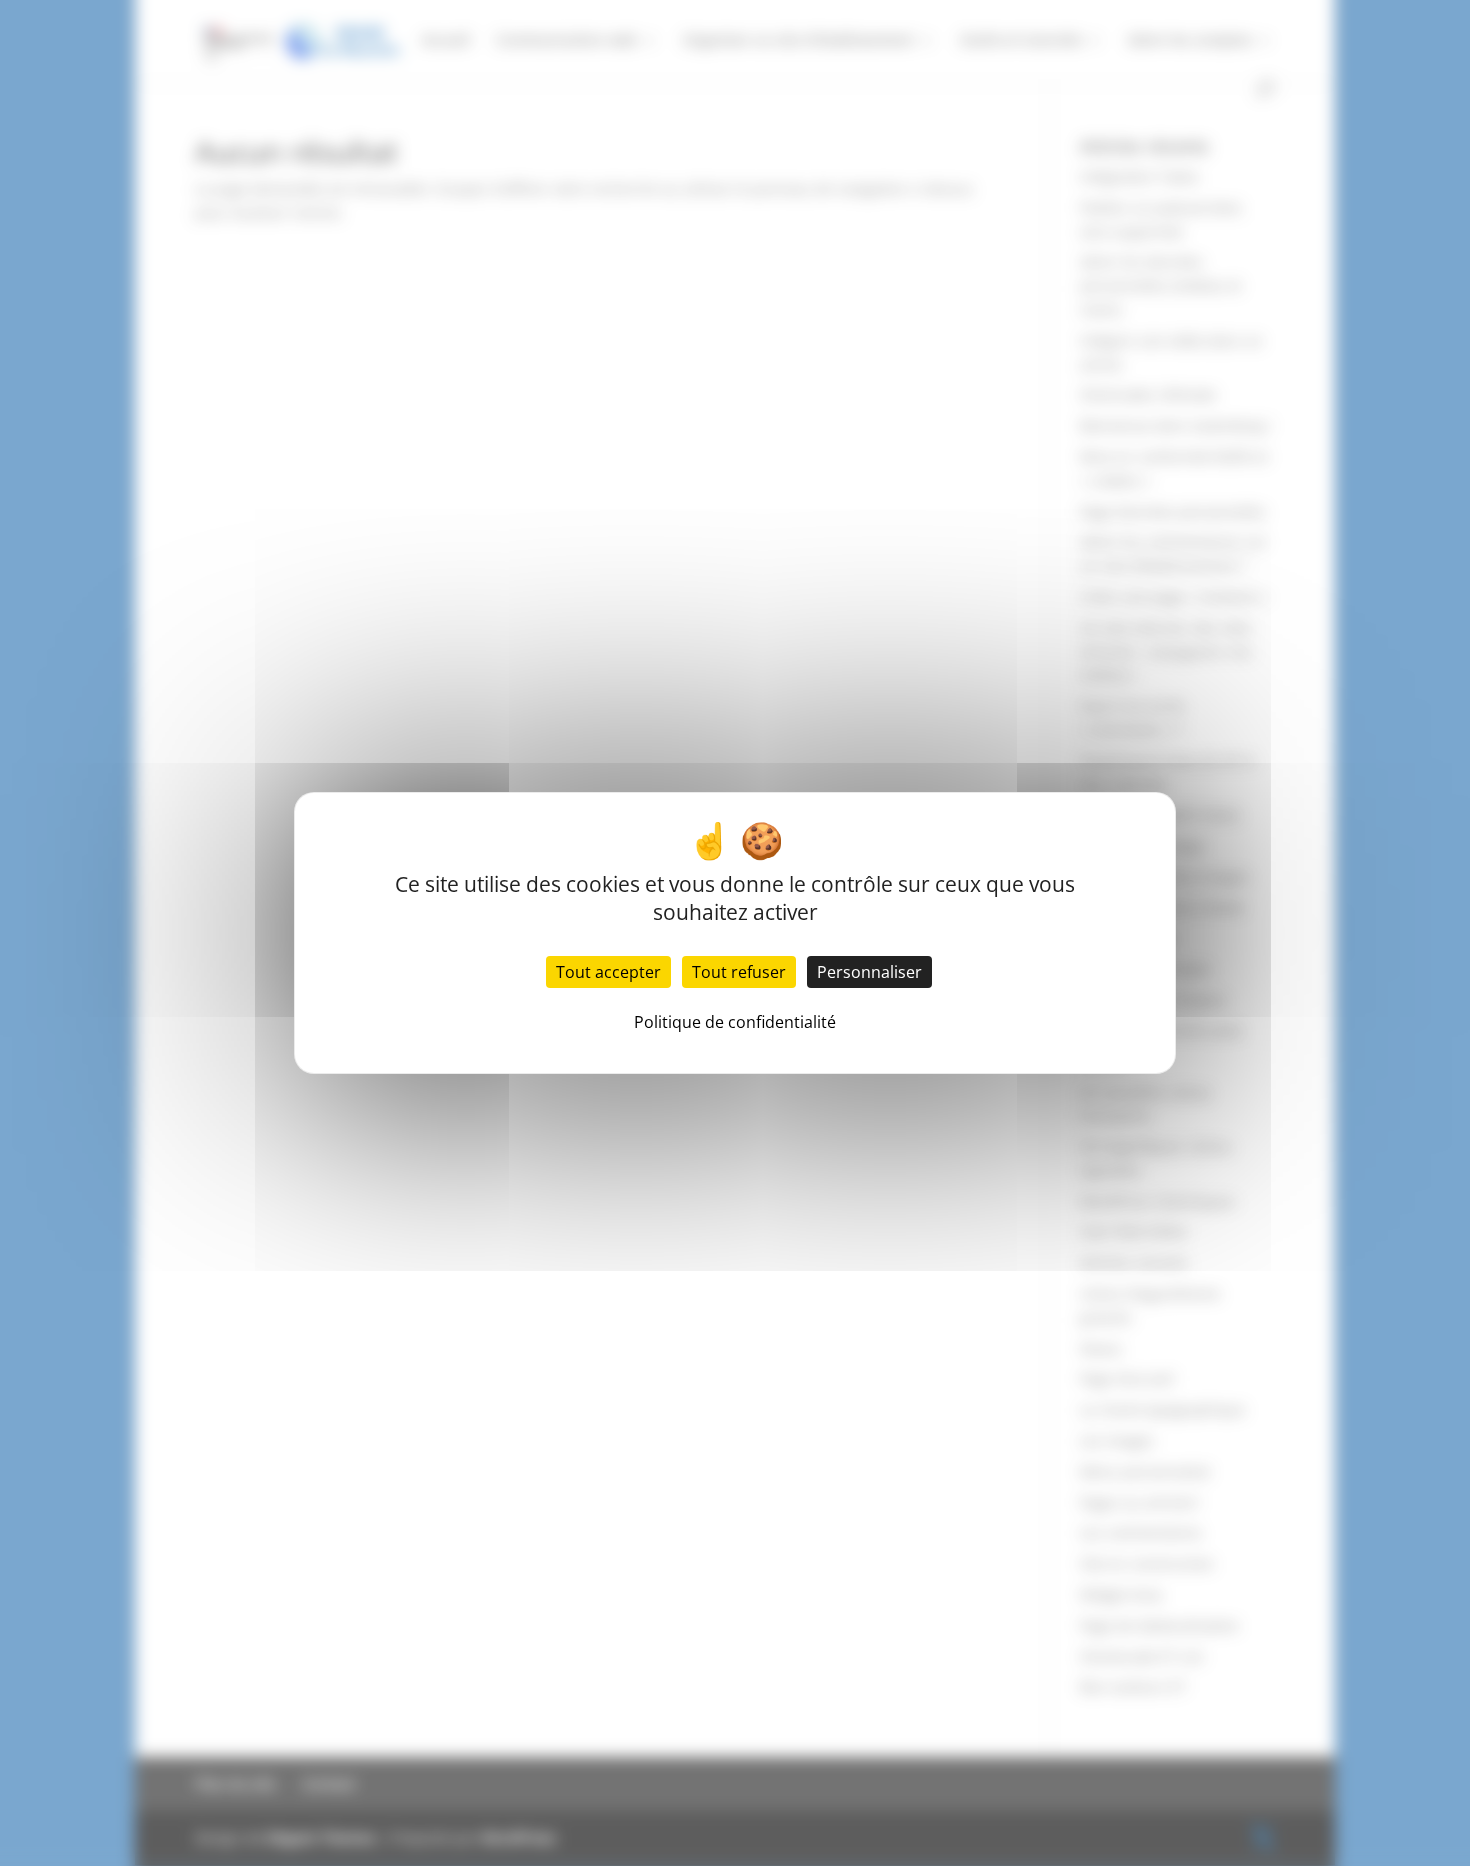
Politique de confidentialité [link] (735, 1022)
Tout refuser (739, 972)
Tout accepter (608, 972)
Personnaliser (869, 972)
